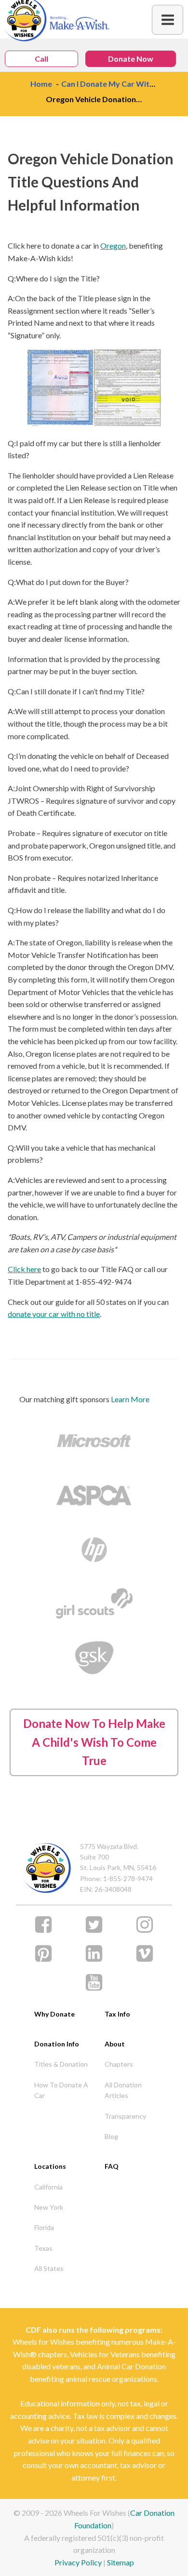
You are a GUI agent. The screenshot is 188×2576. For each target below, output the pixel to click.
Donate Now (131, 59)
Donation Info (57, 2044)
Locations (50, 2166)
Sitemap (121, 2562)
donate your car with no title (54, 1314)
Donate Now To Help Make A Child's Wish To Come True (94, 1742)
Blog (111, 2136)
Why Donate (54, 2014)
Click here (24, 1269)
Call (41, 59)
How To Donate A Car (61, 2090)
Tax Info (117, 2014)
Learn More (130, 1399)
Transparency (125, 2116)
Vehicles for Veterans (105, 2354)
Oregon (113, 246)
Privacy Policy (78, 2562)
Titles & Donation (61, 2064)
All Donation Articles (123, 2090)
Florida (44, 2227)
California (48, 2187)
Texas (43, 2248)
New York (49, 2207)
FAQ (112, 2166)
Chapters (119, 2064)
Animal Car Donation (131, 2366)
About (115, 2044)
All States (49, 2268)
